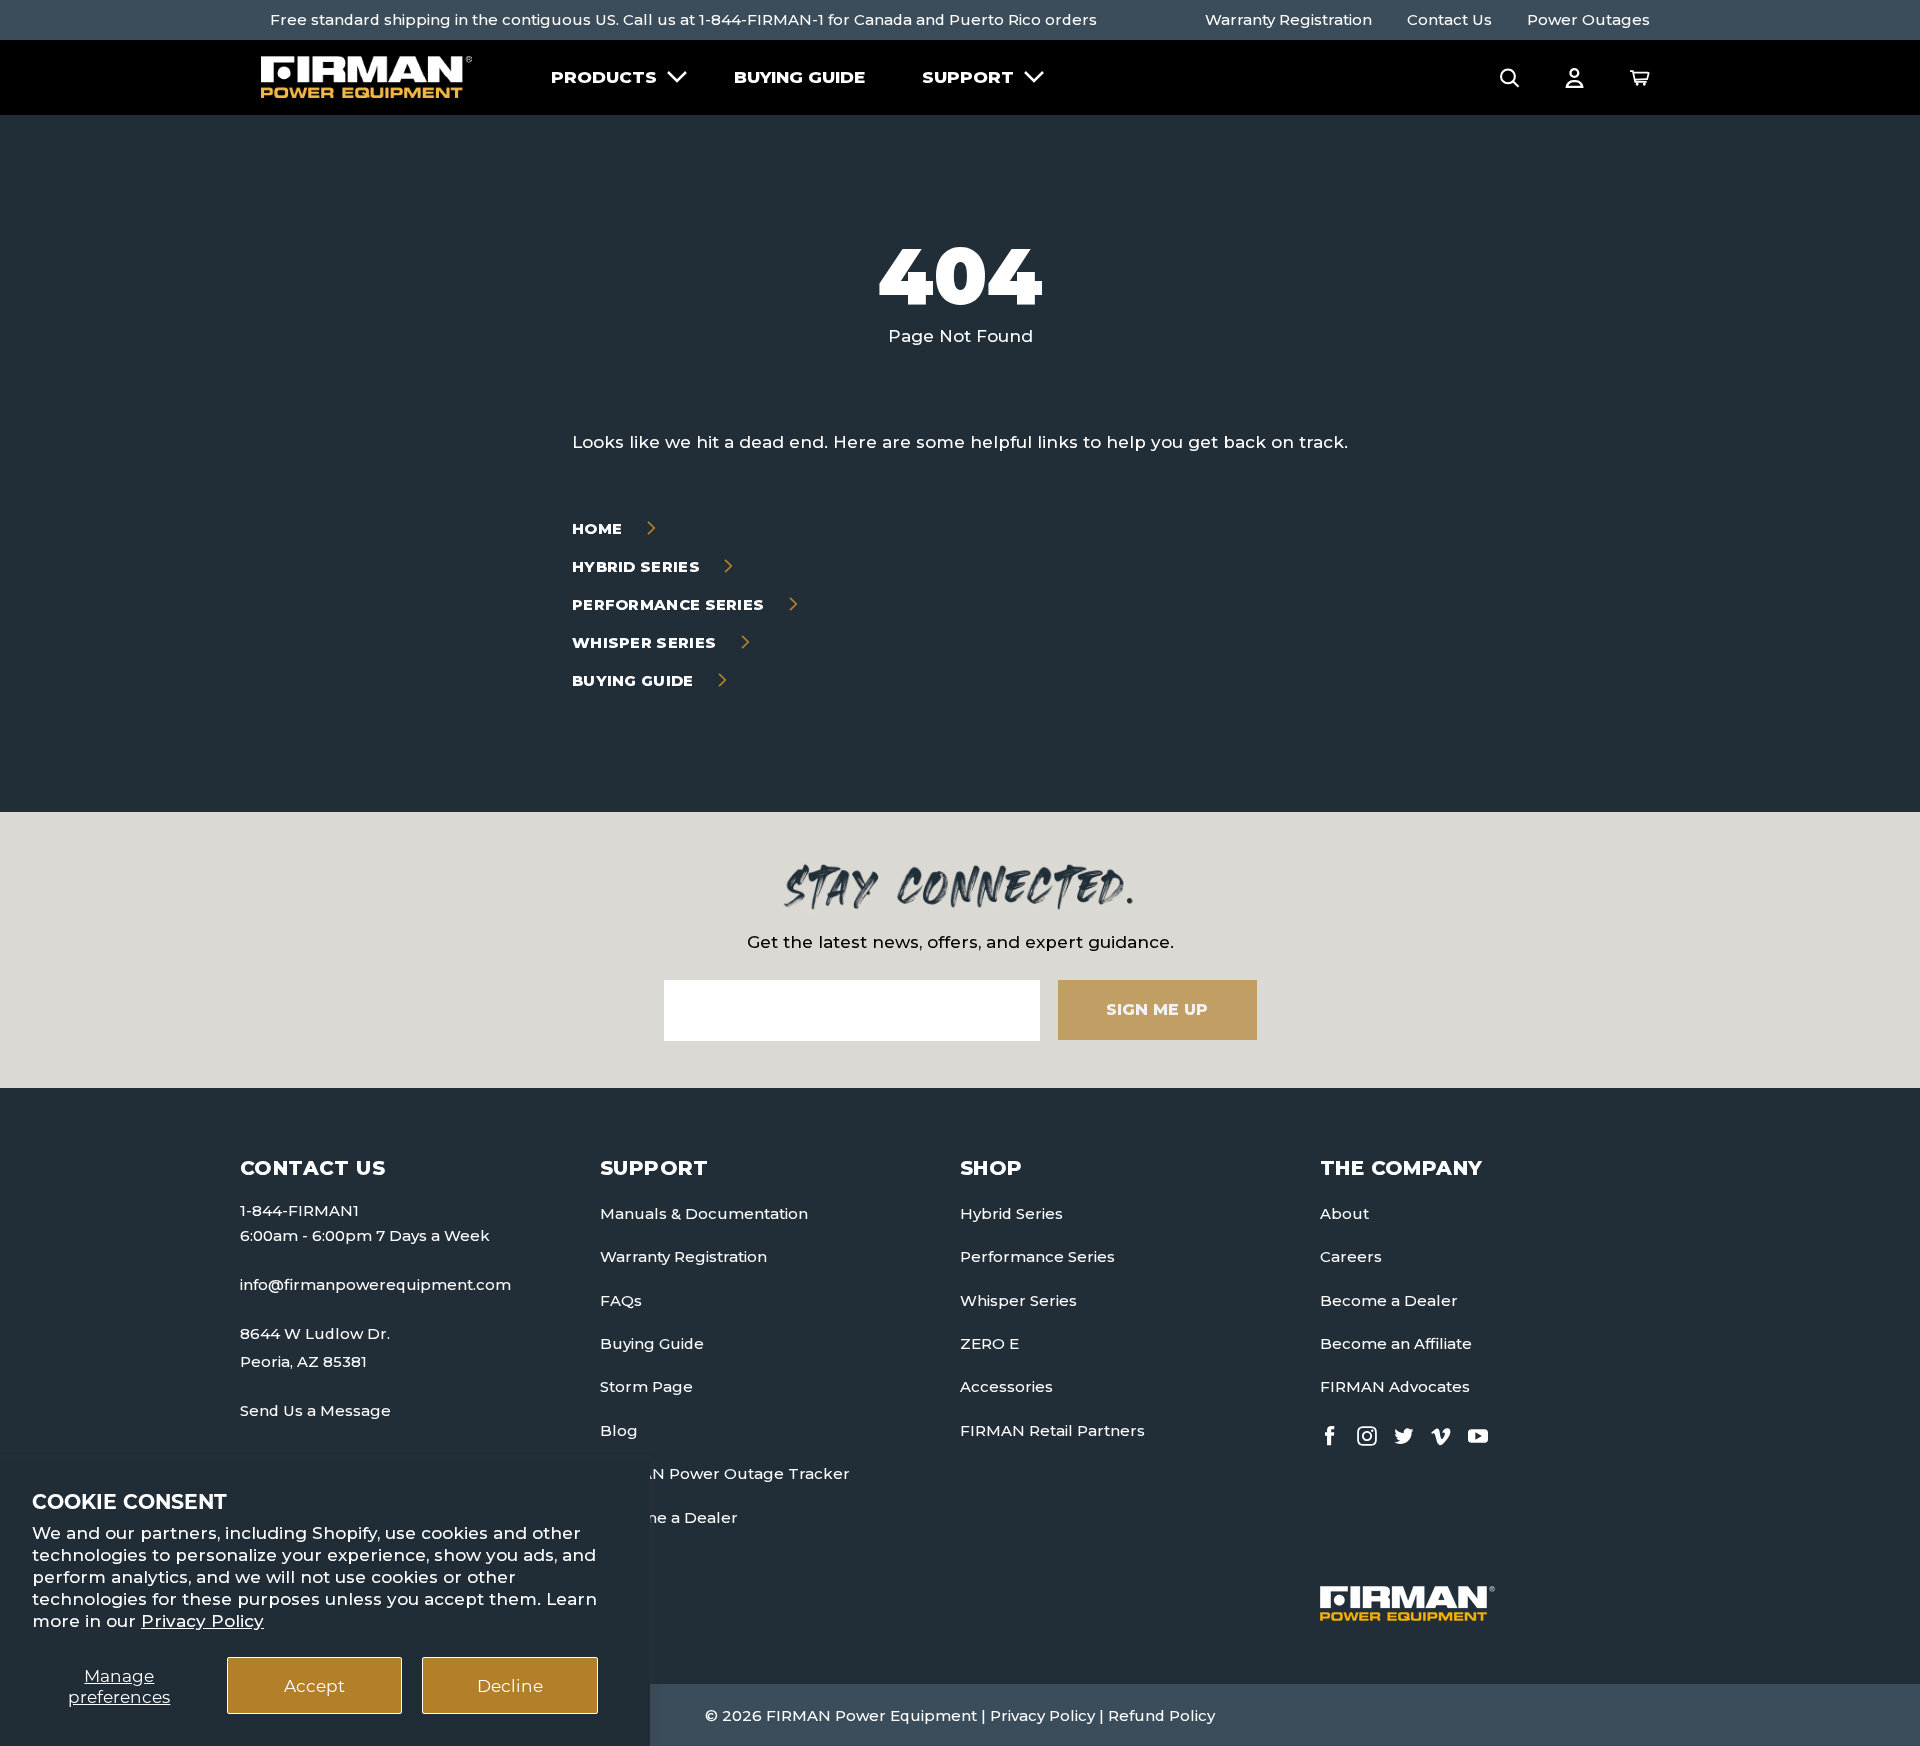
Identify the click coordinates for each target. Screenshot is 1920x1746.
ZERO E (989, 1343)
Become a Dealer (669, 1517)
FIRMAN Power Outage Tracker (725, 1473)
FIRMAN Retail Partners (1052, 1430)
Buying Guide (799, 77)
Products (604, 77)
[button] (1510, 77)
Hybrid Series (638, 566)
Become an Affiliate (1396, 1343)
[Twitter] (1404, 1433)
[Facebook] (1330, 1433)
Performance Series (670, 604)
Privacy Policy (202, 1621)
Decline (510, 1685)
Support (968, 77)
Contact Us (1449, 19)
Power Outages (1588, 19)
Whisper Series (646, 642)
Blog (619, 1430)
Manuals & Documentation (704, 1213)
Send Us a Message (315, 1410)
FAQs (621, 1300)
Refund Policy (1161, 1715)
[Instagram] (1367, 1433)
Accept (314, 1685)
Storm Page (646, 1386)
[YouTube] (1478, 1433)
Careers (1351, 1256)
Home (599, 528)
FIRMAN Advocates (1395, 1386)
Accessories (1006, 1386)
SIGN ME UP (1157, 1009)
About (1344, 1213)
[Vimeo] (1441, 1433)
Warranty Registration (1288, 19)
